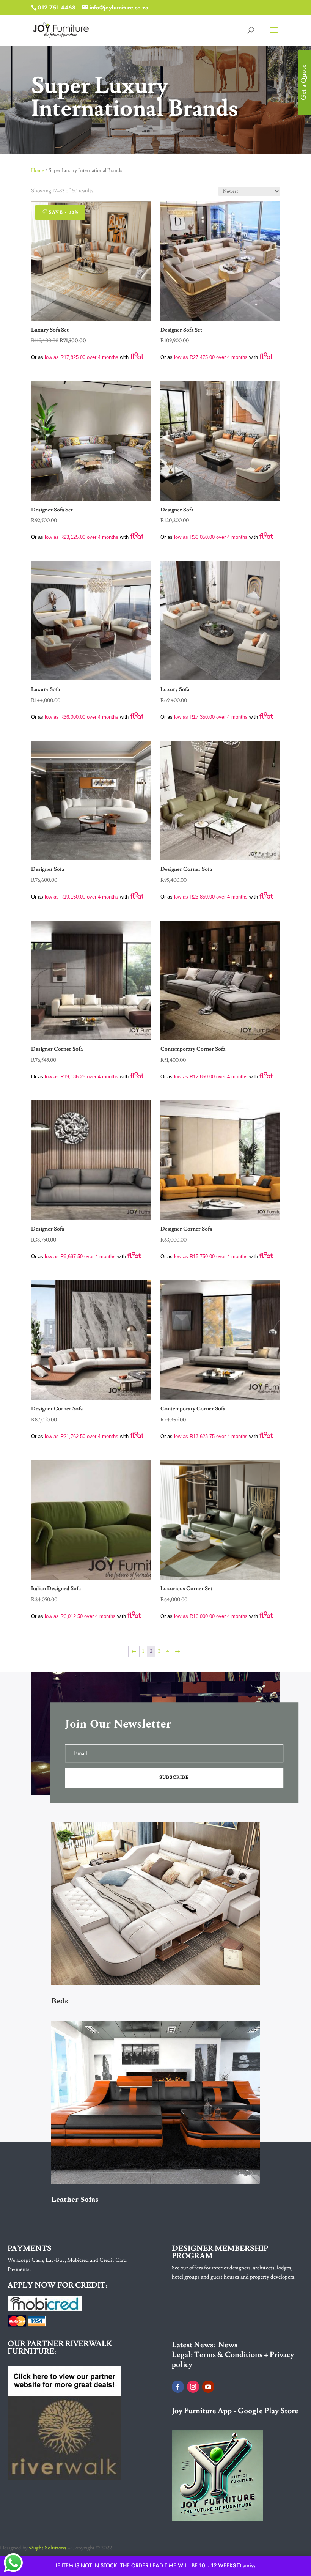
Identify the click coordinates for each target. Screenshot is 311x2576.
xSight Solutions (48, 2548)
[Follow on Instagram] (193, 2387)
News (228, 2345)
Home (38, 170)
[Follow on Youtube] (208, 2387)
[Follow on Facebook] (178, 2387)
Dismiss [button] (246, 2566)
